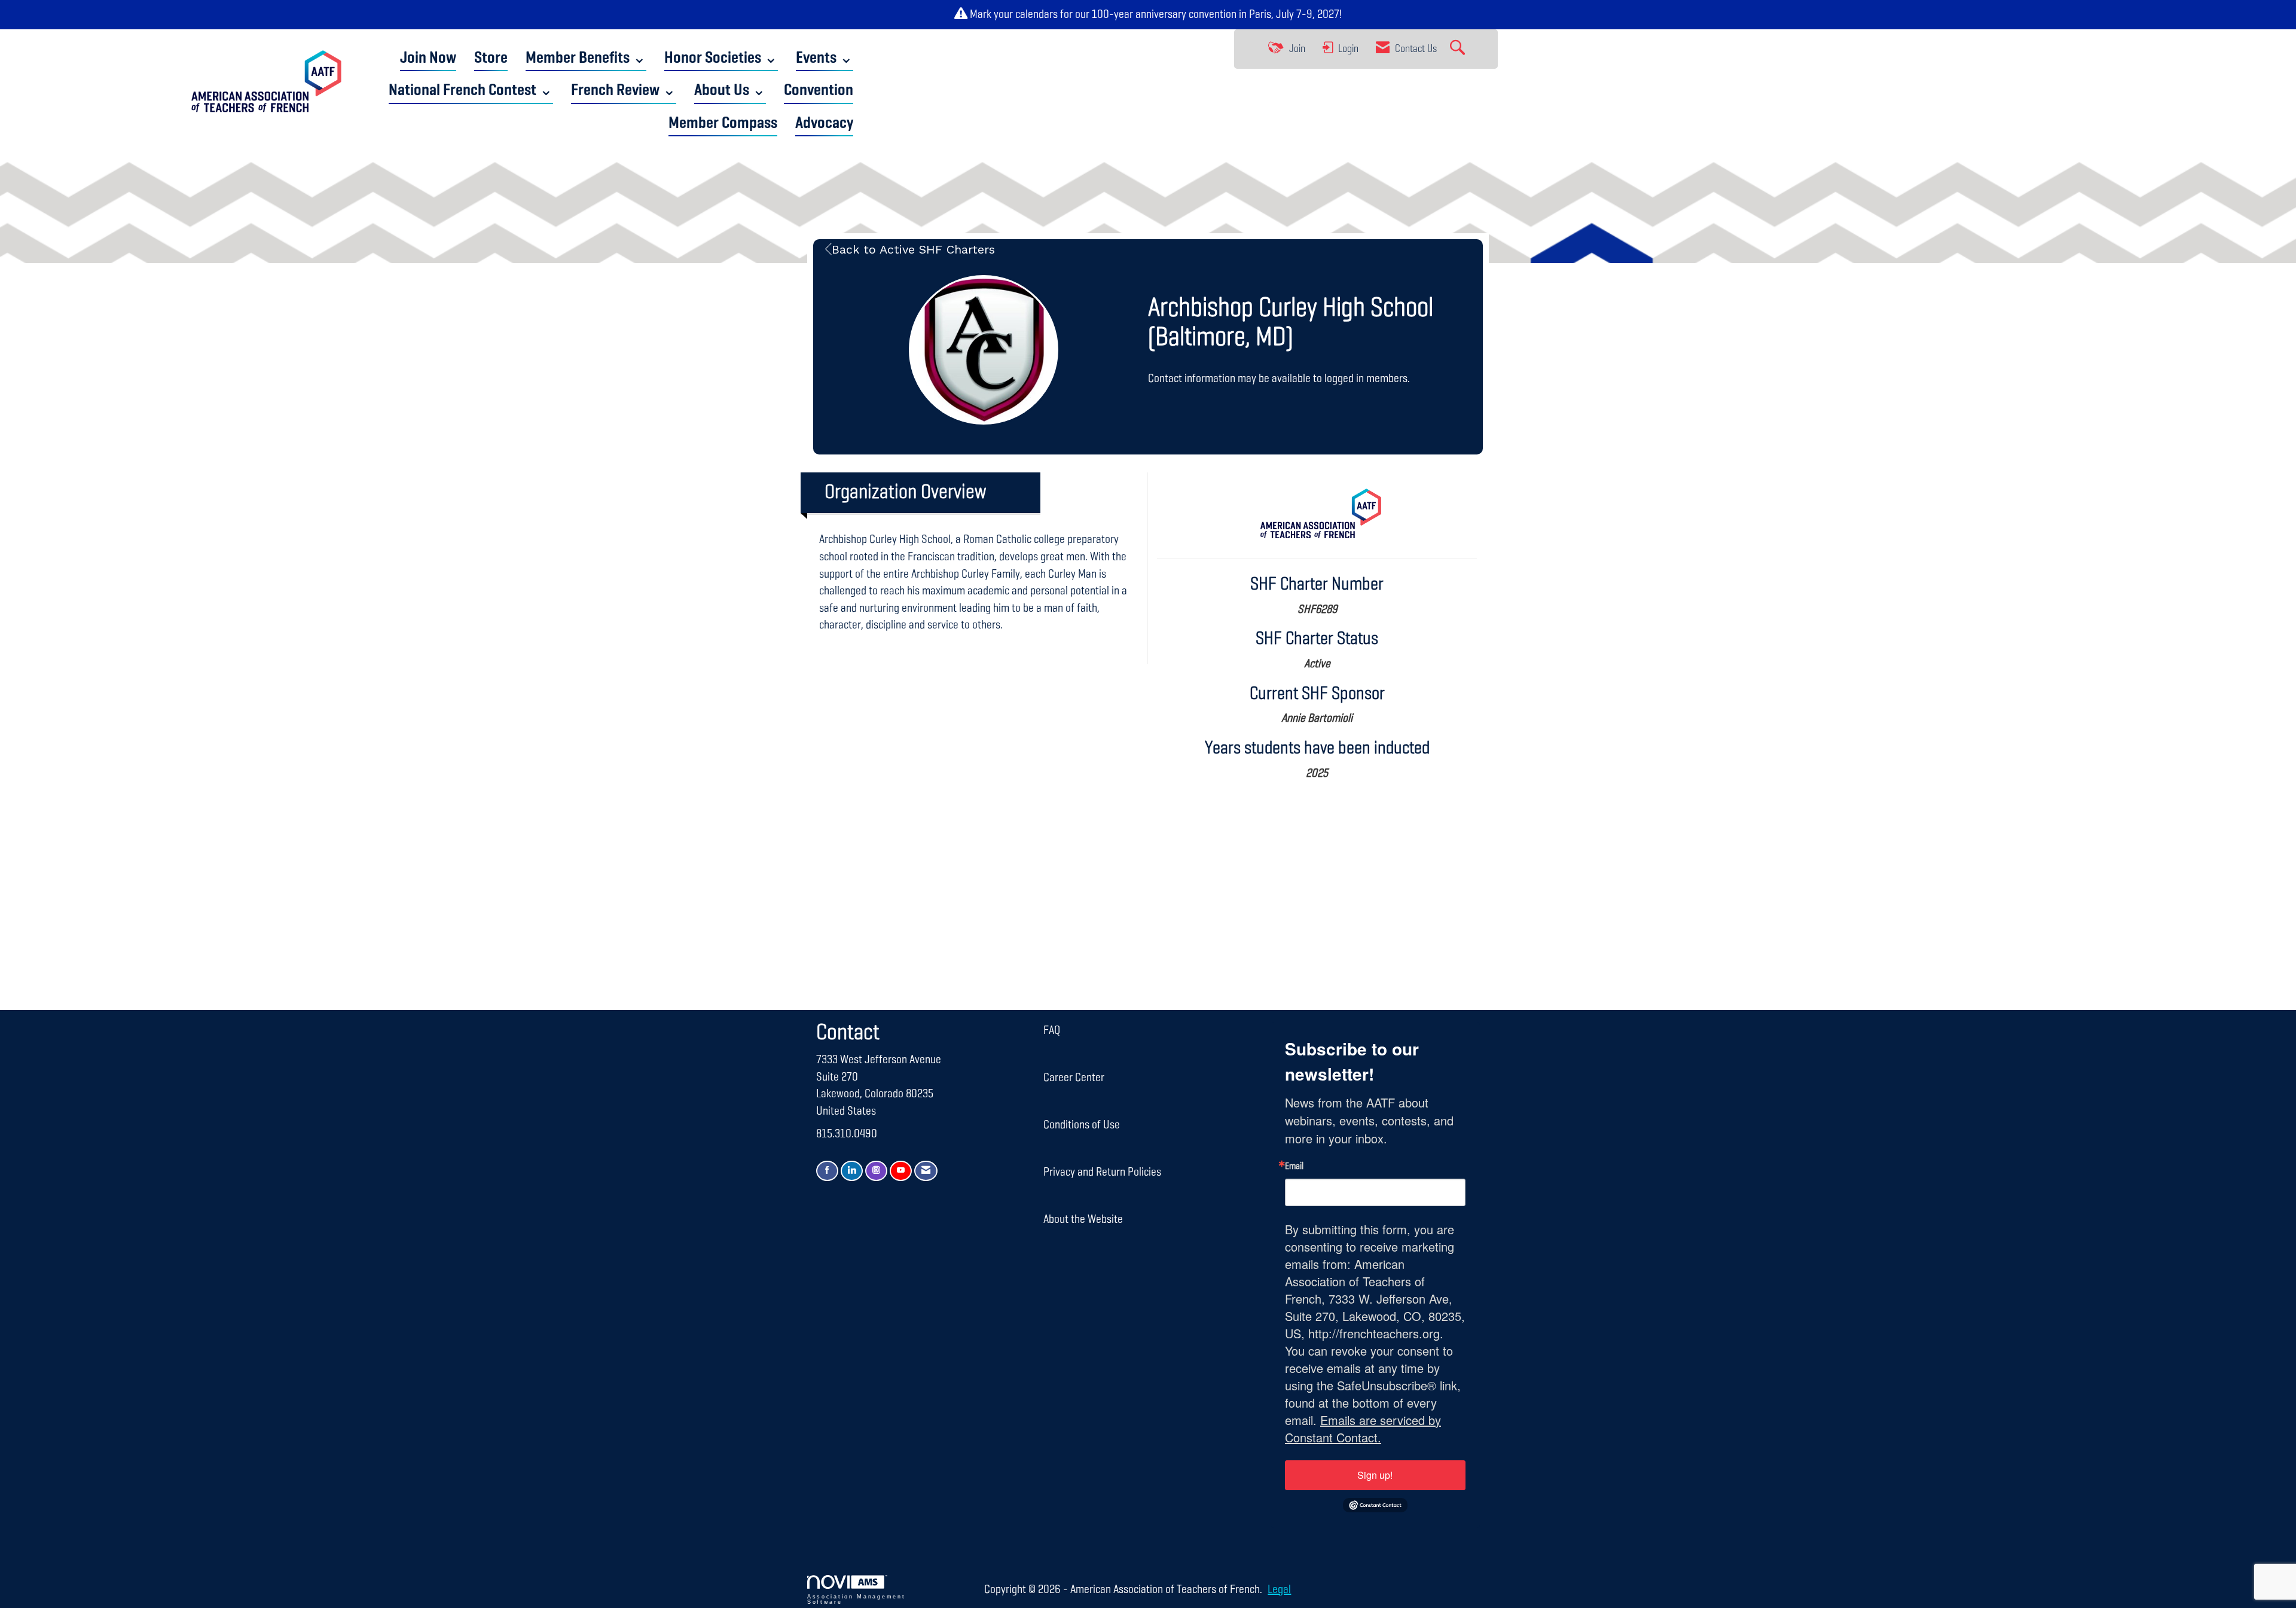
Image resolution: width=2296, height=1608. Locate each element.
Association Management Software (856, 1599)
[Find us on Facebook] (827, 1171)
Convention (819, 91)
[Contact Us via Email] (926, 1171)
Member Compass (723, 123)
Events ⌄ (825, 58)
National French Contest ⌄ (471, 91)
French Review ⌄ (624, 91)
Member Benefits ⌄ (586, 58)
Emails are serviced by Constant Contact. (1363, 1429)
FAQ (1052, 1030)
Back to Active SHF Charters (913, 249)
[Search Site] (1459, 49)
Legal (1279, 1589)
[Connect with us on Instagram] (876, 1171)
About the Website (1083, 1219)
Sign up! (1375, 1475)
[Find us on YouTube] (901, 1171)
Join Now (428, 58)
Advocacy (824, 123)
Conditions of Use (1082, 1125)
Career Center (1074, 1078)
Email (1294, 1167)
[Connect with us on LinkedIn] (852, 1171)
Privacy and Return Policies (1102, 1172)
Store (491, 58)
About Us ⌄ (730, 91)
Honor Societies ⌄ (721, 58)
